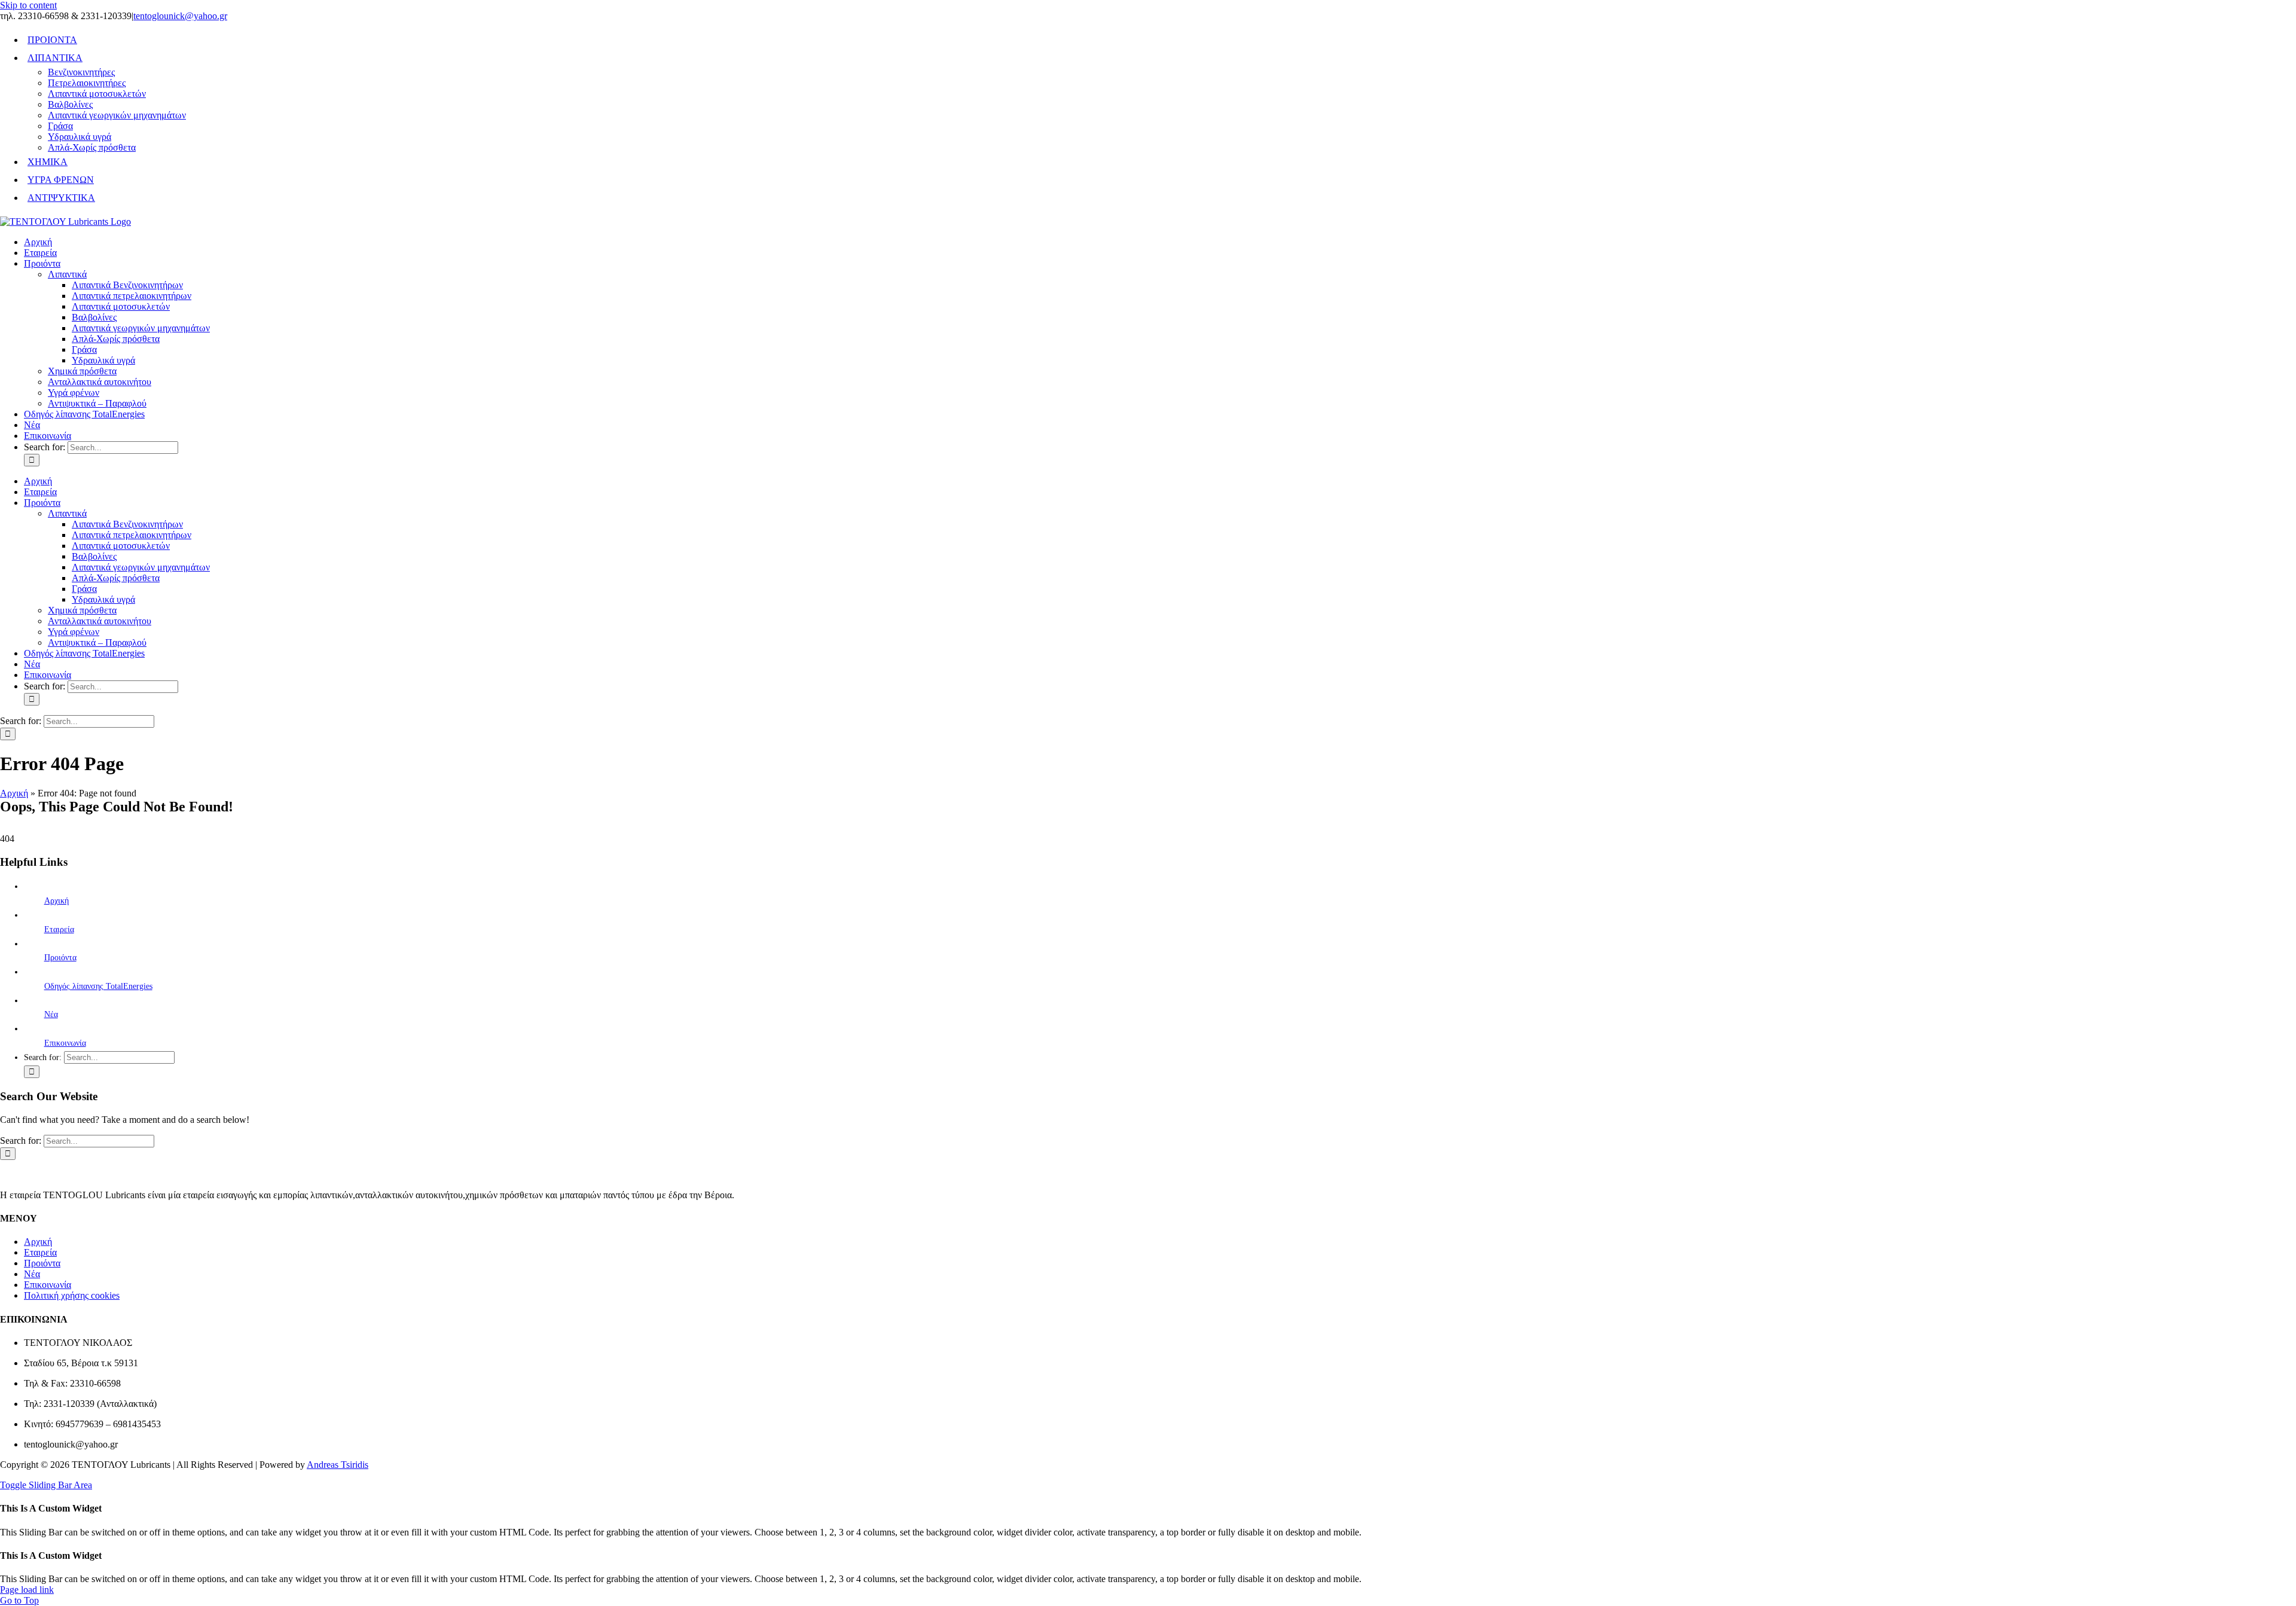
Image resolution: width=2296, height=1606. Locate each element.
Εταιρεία (59, 929)
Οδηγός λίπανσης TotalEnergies (98, 986)
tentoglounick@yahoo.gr (180, 16)
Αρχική (14, 793)
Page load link (27, 1590)
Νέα (51, 1014)
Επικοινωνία (65, 1043)
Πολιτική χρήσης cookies (72, 1295)
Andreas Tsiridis (338, 1465)
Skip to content (28, 5)
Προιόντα (60, 958)
